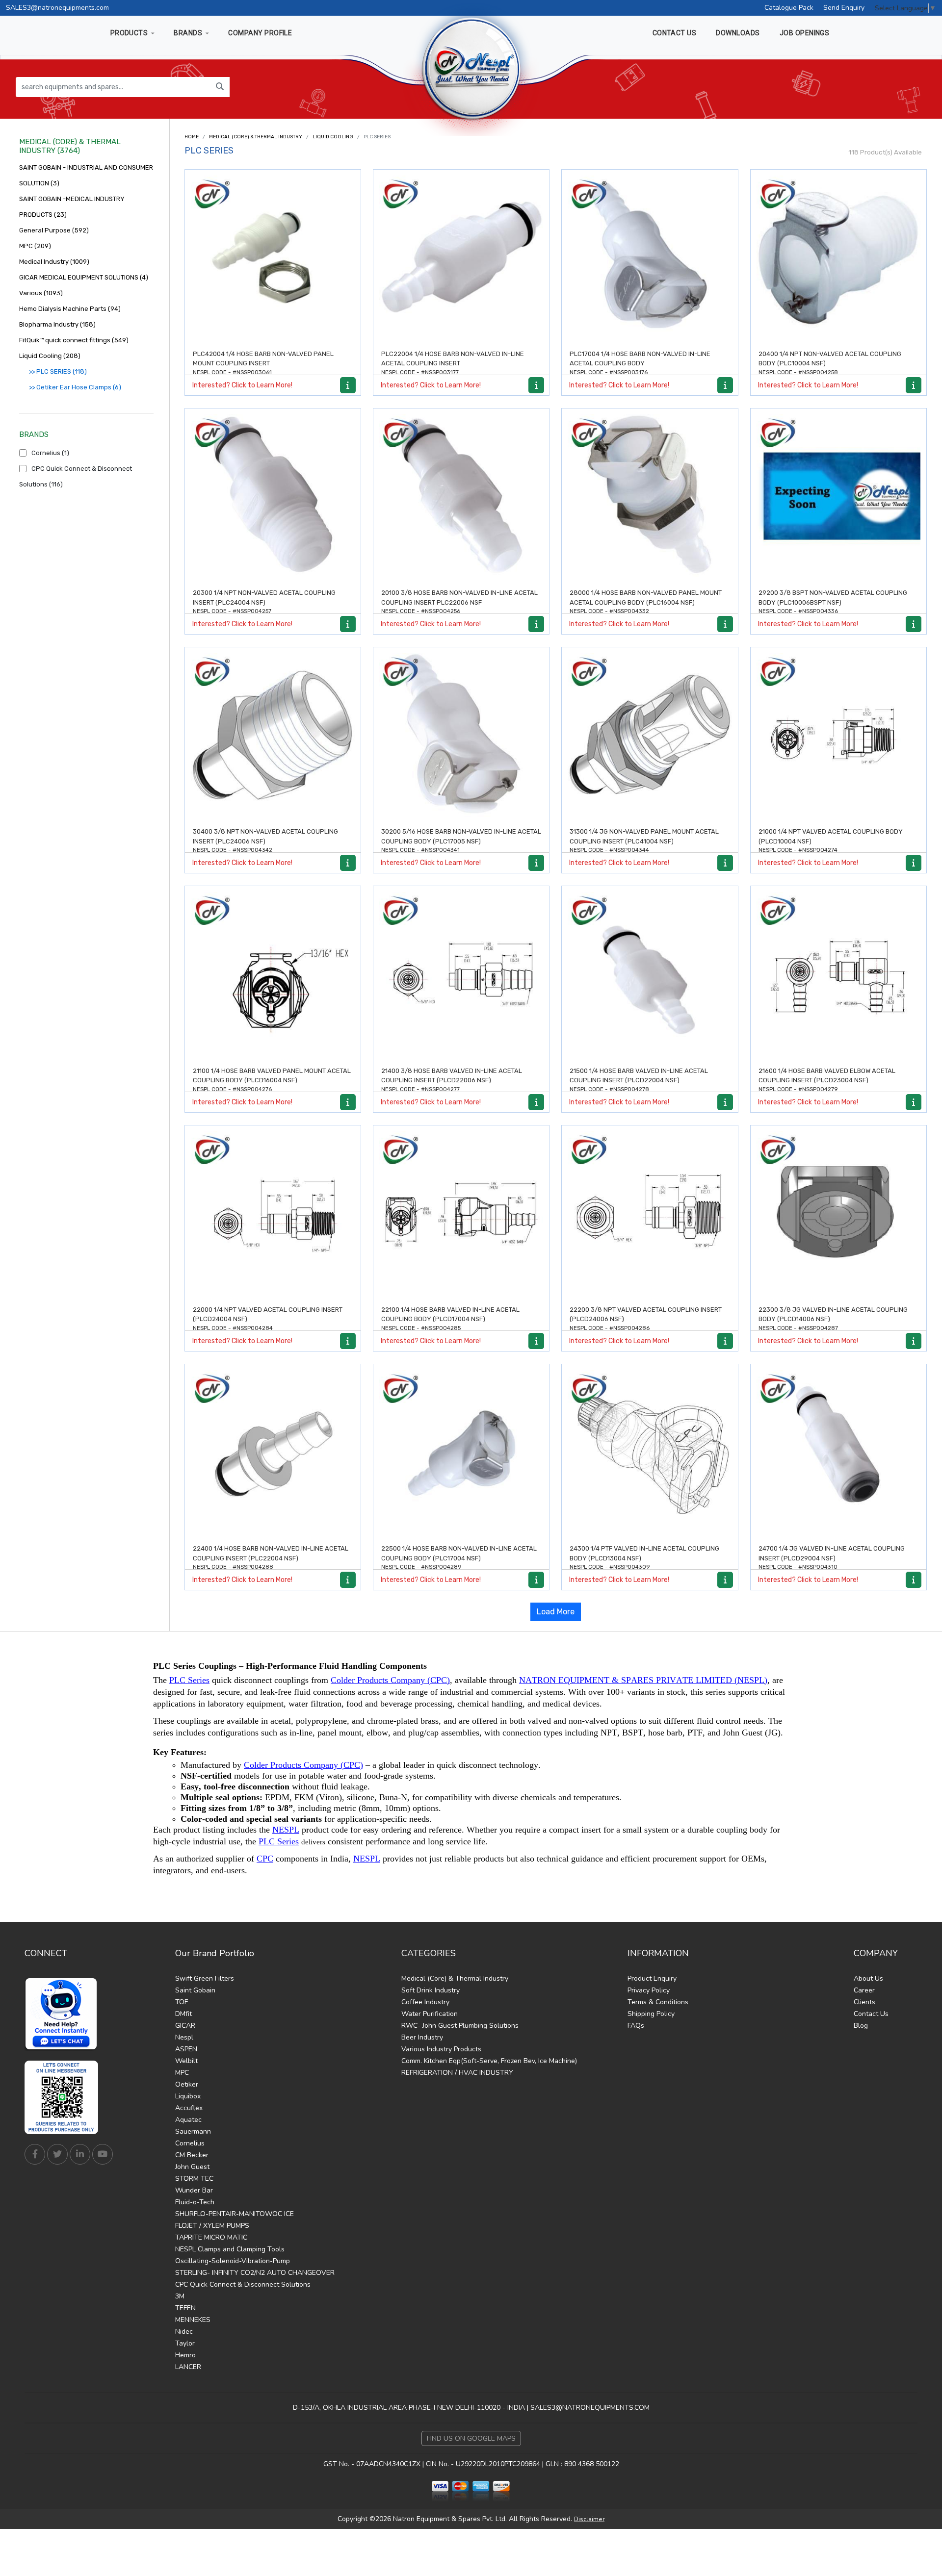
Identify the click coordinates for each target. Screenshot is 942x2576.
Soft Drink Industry (431, 1990)
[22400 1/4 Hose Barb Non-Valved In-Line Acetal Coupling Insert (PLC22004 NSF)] (273, 1452)
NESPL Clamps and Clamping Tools (230, 2249)
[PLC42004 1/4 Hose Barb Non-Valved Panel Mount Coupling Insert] (273, 257)
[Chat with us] (64, 2014)
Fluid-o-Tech (195, 2202)
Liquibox (188, 2096)
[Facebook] (35, 2154)
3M (180, 2296)
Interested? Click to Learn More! (242, 385)
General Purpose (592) (54, 230)
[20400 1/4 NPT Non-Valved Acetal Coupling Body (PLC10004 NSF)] (838, 257)
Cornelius (190, 2143)
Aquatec (188, 2120)
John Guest (192, 2167)
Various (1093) (41, 293)
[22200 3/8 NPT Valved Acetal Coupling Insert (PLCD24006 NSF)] (650, 1213)
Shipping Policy (651, 2014)
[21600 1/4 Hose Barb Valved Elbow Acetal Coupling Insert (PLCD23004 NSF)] (838, 974)
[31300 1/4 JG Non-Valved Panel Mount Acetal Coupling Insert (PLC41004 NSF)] (650, 735)
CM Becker (192, 2155)
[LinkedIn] (80, 2154)
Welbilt (186, 2061)
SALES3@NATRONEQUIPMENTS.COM (590, 2408)
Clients (864, 2002)
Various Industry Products (441, 2049)
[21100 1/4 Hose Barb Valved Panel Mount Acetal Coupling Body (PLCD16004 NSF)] (273, 974)
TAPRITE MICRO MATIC (211, 2237)
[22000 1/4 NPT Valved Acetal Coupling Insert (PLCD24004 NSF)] (273, 1213)
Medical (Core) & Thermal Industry (256, 137)
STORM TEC (194, 2179)
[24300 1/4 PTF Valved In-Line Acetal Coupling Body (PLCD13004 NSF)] (650, 1452)
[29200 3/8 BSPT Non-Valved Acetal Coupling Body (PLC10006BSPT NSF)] (838, 496)
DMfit (183, 2014)
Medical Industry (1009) (54, 262)
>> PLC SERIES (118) (58, 371)
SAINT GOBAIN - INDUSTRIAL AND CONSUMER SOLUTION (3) (86, 175)
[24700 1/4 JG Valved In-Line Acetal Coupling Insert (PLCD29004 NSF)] (838, 1452)
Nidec (184, 2332)
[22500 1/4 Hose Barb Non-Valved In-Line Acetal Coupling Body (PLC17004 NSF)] (461, 1452)
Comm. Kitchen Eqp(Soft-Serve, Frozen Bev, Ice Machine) (489, 2061)
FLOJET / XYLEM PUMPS (212, 2226)
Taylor (185, 2343)
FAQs (636, 2026)
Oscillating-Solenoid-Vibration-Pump (233, 2261)
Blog (861, 2026)
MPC (182, 2073)
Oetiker (187, 2084)
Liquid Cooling (333, 137)
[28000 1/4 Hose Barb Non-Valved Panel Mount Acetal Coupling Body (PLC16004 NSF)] (650, 496)
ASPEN (186, 2049)
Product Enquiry (652, 1978)
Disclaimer (589, 2519)
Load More (556, 1612)
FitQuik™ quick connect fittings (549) (74, 340)
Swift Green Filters (205, 1978)
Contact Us (871, 2014)
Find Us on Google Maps (471, 2438)
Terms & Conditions (658, 2002)
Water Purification (430, 2014)
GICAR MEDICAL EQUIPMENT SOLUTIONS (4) (84, 277)
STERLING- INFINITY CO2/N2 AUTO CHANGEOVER (255, 2273)
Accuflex (189, 2108)
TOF (182, 2002)
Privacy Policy (649, 1990)
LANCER (188, 2367)
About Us (868, 1978)
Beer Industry (422, 2037)
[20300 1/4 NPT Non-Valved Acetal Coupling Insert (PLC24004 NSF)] (273, 496)
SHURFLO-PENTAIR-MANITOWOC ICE (235, 2214)
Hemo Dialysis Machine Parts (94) (70, 309)
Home (192, 137)
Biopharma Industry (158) (57, 324)
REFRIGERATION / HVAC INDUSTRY (457, 2073)
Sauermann (193, 2131)
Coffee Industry (425, 2002)
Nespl (184, 2037)
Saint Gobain (195, 1990)
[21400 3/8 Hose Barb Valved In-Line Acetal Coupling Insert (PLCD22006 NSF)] (461, 974)
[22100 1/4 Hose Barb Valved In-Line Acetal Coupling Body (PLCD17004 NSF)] (461, 1213)
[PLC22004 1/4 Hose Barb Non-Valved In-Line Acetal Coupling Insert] (461, 257)
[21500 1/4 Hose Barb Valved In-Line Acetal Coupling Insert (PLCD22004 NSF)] (650, 974)
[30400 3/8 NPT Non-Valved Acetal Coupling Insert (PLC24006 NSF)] (273, 735)
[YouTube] (103, 2154)
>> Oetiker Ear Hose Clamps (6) (75, 387)
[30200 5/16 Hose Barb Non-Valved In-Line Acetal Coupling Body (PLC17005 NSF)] (461, 735)
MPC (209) (35, 246)
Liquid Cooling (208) (50, 356)
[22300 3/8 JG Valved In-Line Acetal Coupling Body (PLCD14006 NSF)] (838, 1213)
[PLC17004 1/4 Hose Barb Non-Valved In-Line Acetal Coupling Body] (650, 257)
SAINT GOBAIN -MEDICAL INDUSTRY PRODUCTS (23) (72, 207)
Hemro (185, 2355)
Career (864, 1990)
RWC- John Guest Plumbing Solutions (460, 2026)
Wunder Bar (194, 2190)
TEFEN (185, 2308)
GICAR (185, 2026)
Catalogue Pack (789, 8)
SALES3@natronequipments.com (57, 8)
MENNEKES (193, 2320)
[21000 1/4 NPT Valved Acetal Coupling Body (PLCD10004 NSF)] (838, 735)
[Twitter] (57, 2154)
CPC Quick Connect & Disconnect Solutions (243, 2284)
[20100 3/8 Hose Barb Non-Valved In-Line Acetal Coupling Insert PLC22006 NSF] (461, 496)
